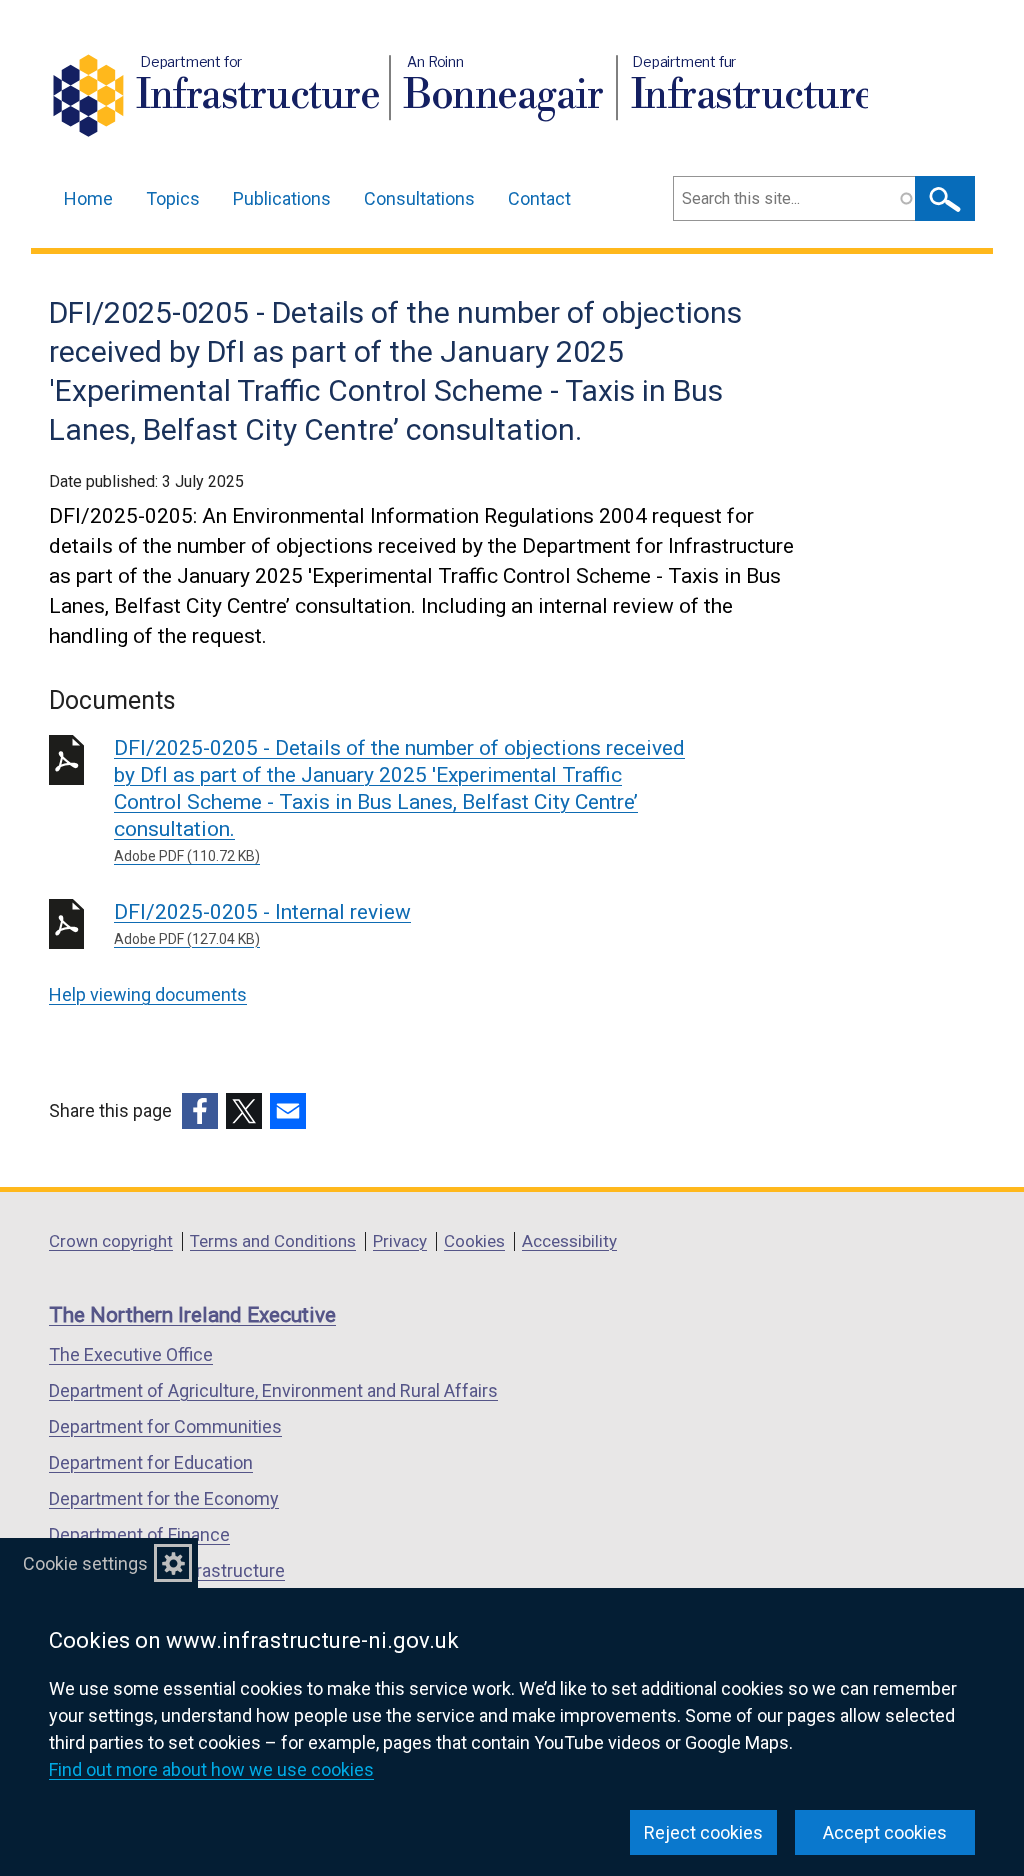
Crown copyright (111, 1241)
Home (88, 198)
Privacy (400, 1241)
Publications (282, 198)
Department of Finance (139, 1534)
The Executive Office (131, 1354)
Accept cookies (885, 1832)
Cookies (474, 1241)
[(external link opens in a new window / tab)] (200, 1111)
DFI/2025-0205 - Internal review (262, 923)
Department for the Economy (164, 1498)
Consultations (419, 198)
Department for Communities (165, 1426)
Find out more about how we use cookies (211, 1769)
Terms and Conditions (273, 1241)
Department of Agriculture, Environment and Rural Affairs (273, 1390)
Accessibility (569, 1241)
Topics (173, 198)
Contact (539, 198)
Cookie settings (85, 1563)
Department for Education (151, 1462)
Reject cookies (703, 1832)
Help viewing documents (148, 994)
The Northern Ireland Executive (192, 1315)
